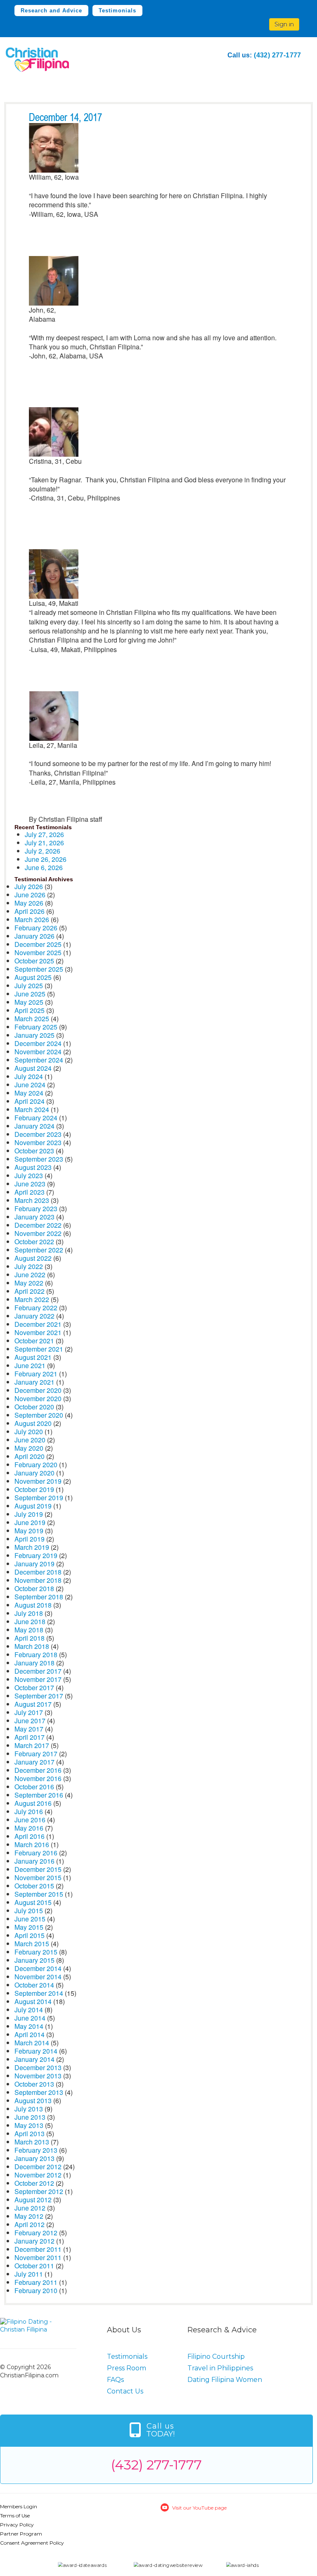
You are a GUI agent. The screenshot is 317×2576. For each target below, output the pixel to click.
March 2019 (32, 1547)
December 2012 (38, 2167)
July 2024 (29, 1076)
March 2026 (32, 919)
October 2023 (34, 1151)
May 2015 (29, 1927)
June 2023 (30, 1184)
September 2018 (39, 1597)
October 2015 (34, 1886)
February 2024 (36, 1118)
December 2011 (38, 2249)
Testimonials (117, 11)
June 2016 (30, 1820)
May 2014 (29, 2026)
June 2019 (30, 1522)
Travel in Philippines (220, 2368)
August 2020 (33, 1423)
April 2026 (30, 911)
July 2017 (29, 1712)
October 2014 (34, 1985)
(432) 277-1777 (278, 55)
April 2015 (30, 1935)
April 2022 (30, 1291)
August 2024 (33, 1068)
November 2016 (38, 1778)
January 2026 (34, 936)
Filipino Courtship (216, 2357)
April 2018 (30, 1638)
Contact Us (125, 2391)
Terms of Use (15, 2516)
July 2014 (29, 2010)
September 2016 (39, 1795)
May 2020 (29, 1448)
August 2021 (33, 1357)
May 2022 (29, 1283)
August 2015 (33, 1902)
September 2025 (39, 969)
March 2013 (32, 2142)
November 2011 (38, 2257)
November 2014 (38, 1977)
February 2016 (36, 1853)
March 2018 (32, 1646)
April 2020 (30, 1456)
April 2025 (30, 1010)
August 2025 (33, 977)
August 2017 (33, 1704)
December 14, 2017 (65, 118)
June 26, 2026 (46, 859)
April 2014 (30, 2034)
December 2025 (38, 944)
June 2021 (30, 1365)
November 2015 (38, 1877)
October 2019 (34, 1489)
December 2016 (38, 1770)
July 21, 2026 (44, 843)
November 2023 (38, 1142)
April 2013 (30, 2134)
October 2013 (34, 2084)
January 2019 (34, 1564)
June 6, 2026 (44, 867)
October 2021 (34, 1341)
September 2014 (39, 1993)
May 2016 (29, 1828)
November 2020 (38, 1398)
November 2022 (38, 1233)
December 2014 (38, 1968)
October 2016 (34, 1787)
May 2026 (29, 903)
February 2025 (36, 1027)
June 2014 (30, 2018)
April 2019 (30, 1539)
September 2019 (39, 1498)
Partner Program (21, 2534)
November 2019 (38, 1481)
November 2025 (38, 952)
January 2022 (34, 1316)
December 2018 (38, 1572)
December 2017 (38, 1671)
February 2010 (36, 2290)
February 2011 (36, 2282)
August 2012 (33, 2200)
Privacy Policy (17, 2525)
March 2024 (32, 1109)
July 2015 (29, 1911)
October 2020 (34, 1407)
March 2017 (32, 1745)
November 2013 (38, 2076)
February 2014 (36, 2051)
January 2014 (34, 2059)
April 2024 (30, 1101)
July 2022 (29, 1266)
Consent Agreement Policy (32, 2543)
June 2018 (30, 1621)
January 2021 (34, 1382)
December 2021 (38, 1324)
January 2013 (34, 2158)
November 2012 (38, 2175)
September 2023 (39, 1159)
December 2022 (38, 1225)
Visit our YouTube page (199, 2508)
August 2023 (33, 1167)
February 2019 (36, 1555)
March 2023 (32, 1200)
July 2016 (29, 1811)
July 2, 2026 (43, 851)
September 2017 (39, 1696)
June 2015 (30, 1919)
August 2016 (33, 1803)
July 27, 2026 (44, 834)
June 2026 (30, 895)
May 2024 (29, 1093)
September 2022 (39, 1250)
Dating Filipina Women (225, 2380)
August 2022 (33, 1258)
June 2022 (30, 1275)
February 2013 (36, 2150)
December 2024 (38, 1043)
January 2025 (34, 1035)
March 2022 (32, 1299)
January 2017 (34, 1762)
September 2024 (39, 1060)
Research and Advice (51, 11)
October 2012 (34, 2183)
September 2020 (39, 1415)
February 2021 (36, 1374)
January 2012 (34, 2241)
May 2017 (29, 1729)
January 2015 (34, 1960)
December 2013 (38, 2067)
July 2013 (29, 2109)
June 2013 (30, 2117)
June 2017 (30, 1721)
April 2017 (30, 1737)
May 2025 (29, 1002)
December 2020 (38, 1390)
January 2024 (34, 1126)
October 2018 (34, 1588)
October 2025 (34, 961)
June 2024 (30, 1085)
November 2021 (38, 1332)
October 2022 (34, 1242)
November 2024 (38, 1052)
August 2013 (33, 2100)
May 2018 (29, 1630)
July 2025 (29, 986)
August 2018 (33, 1605)
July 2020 (29, 1432)
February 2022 (36, 1308)
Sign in (284, 24)
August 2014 (33, 2001)
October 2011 (34, 2266)
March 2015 (32, 1944)
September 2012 (39, 2191)
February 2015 (36, 1952)
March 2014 (32, 2043)
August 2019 (33, 1506)
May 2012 (29, 2216)
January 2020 (34, 1473)
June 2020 (30, 1440)
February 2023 (36, 1209)
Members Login (19, 2506)
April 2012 (30, 2224)
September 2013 (39, 2092)
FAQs (115, 2380)
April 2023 (30, 1192)
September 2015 (39, 1894)
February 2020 (36, 1465)
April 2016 (30, 1836)
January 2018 (34, 1663)
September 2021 (39, 1349)
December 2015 (38, 1869)
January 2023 (34, 1217)
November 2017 (38, 1679)
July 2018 (29, 1613)
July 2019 (29, 1514)
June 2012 (30, 2208)
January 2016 (34, 1861)
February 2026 (36, 928)
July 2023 (29, 1175)
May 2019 (29, 1531)
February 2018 (36, 1654)
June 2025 (30, 994)
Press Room (127, 2368)
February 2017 (36, 1754)
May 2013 (29, 2125)
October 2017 (34, 1688)
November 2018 (38, 1580)
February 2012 (36, 2233)
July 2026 (29, 886)
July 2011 (29, 2274)
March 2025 (32, 1019)
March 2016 (32, 1844)
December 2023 (38, 1134)
